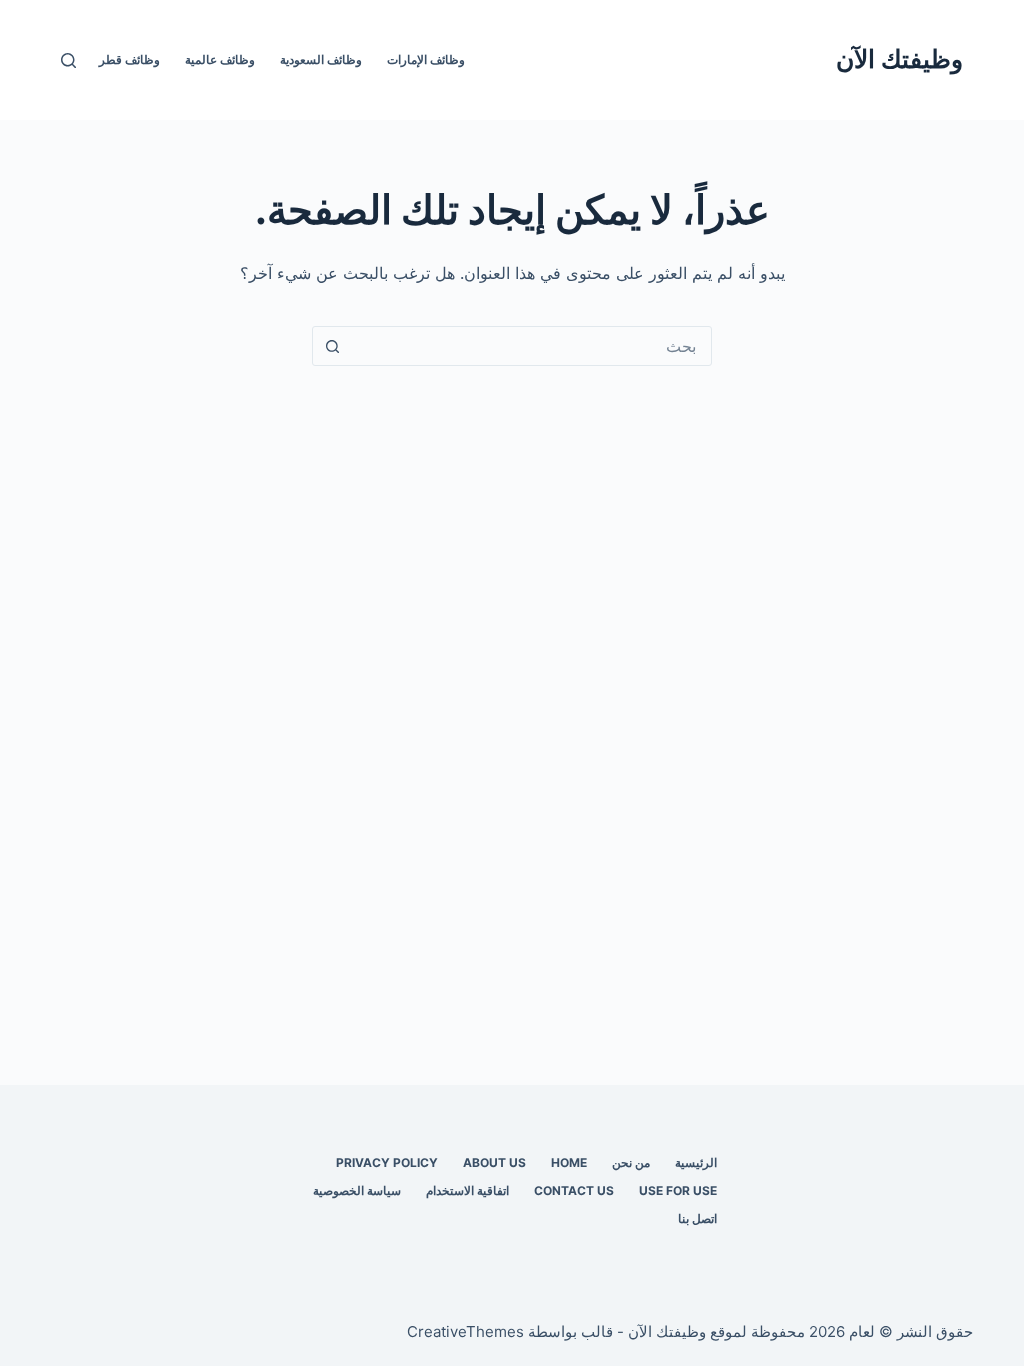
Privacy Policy (387, 1162)
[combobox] (531, 346)
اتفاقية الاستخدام (467, 1190)
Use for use (678, 1190)
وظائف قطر (129, 59)
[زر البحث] (332, 346)
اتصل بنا (697, 1218)
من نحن (631, 1162)
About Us (494, 1162)
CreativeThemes (465, 1331)
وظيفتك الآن (899, 59)
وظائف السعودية (321, 59)
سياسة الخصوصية (357, 1190)
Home (569, 1162)
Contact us (574, 1190)
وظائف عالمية (220, 59)
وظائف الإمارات (426, 59)
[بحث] (68, 60)
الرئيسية (696, 1162)
